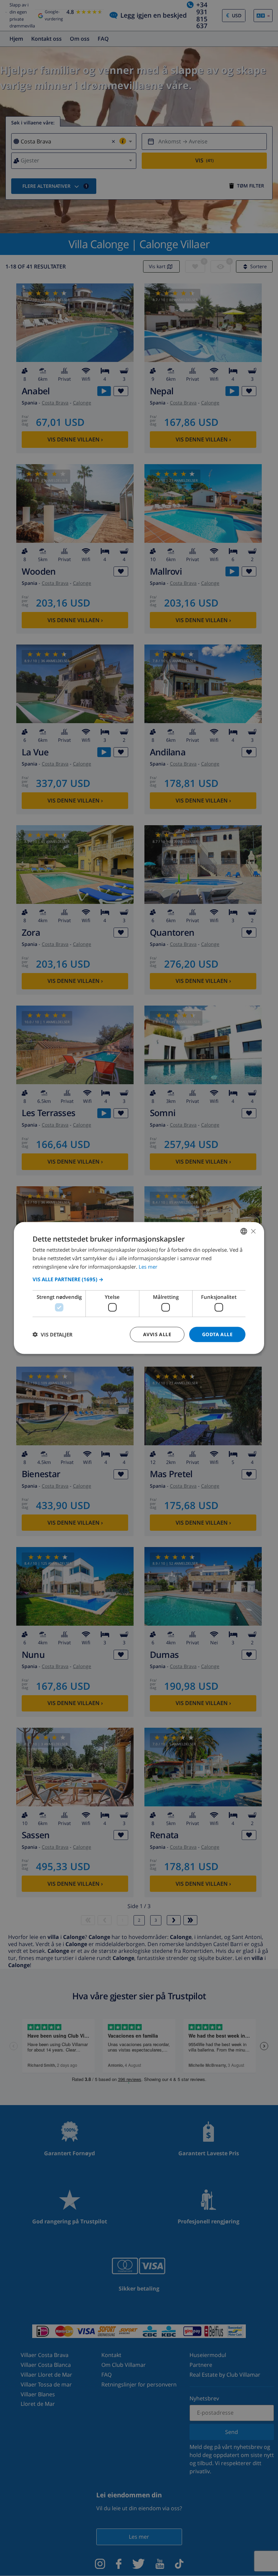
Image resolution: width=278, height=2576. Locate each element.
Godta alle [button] (217, 1334)
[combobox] (244, 1231)
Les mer (148, 1266)
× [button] (253, 1231)
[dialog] (139, 1288)
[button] (139, 1279)
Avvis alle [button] (157, 1334)
